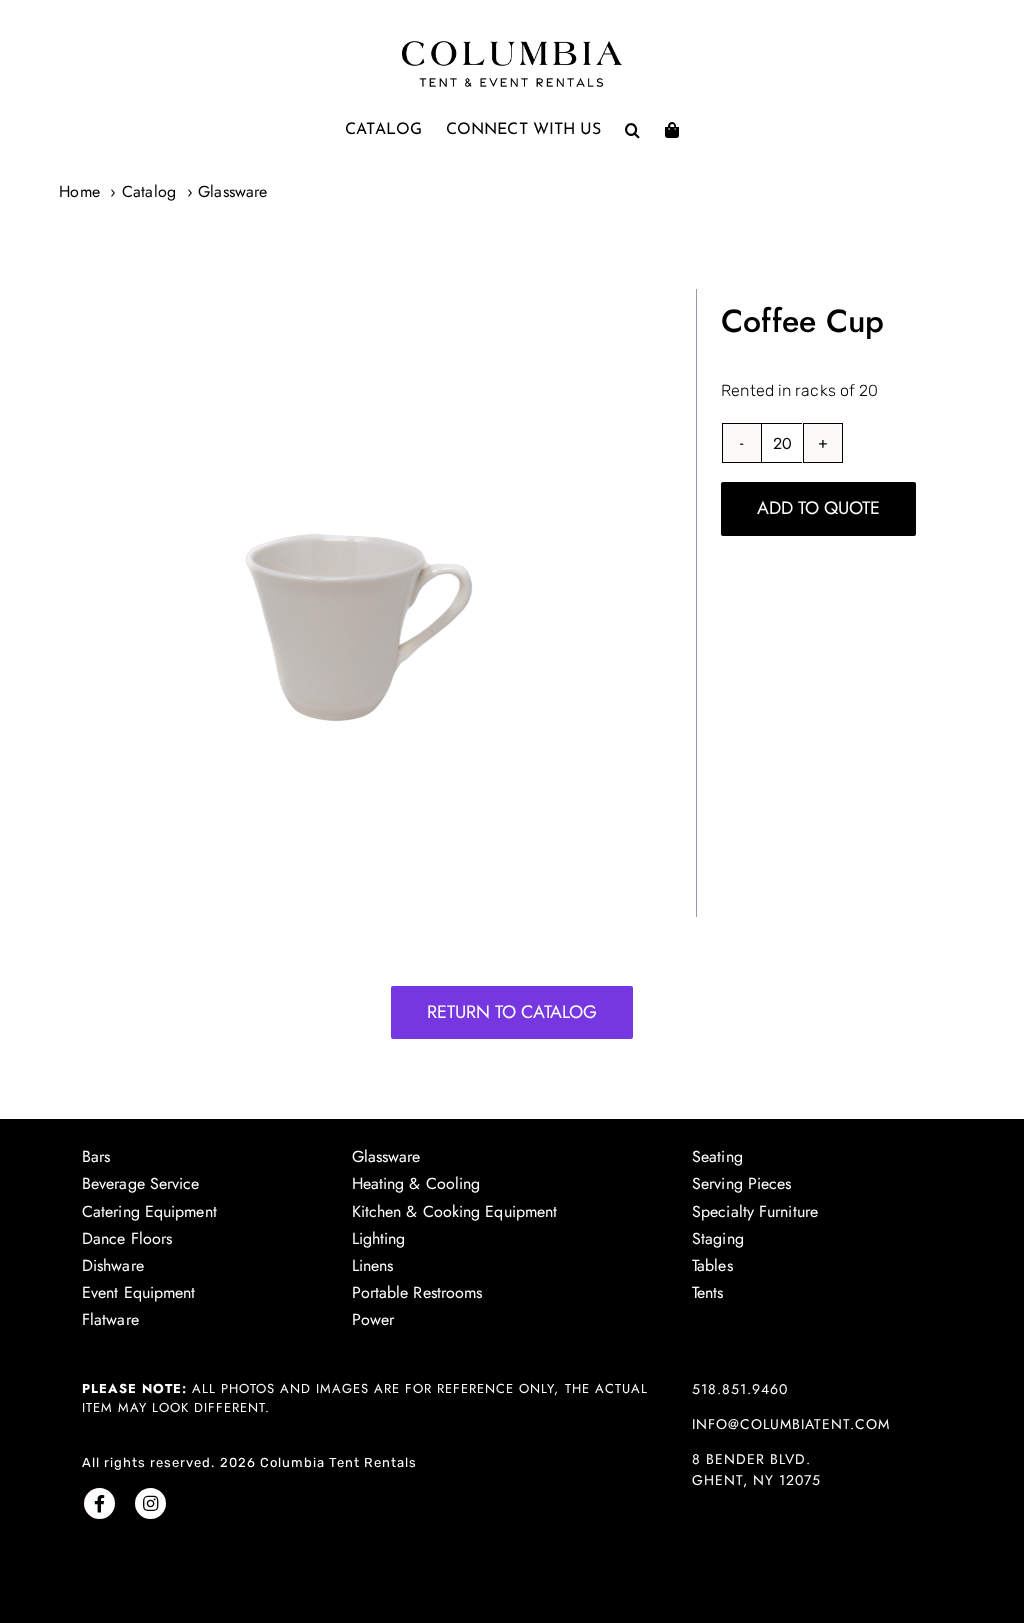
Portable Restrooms (417, 1292)
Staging (718, 1238)
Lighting (379, 1238)
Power (373, 1319)
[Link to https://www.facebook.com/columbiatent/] (99, 1503)
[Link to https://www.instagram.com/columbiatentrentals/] (150, 1503)
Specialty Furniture (755, 1211)
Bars (96, 1156)
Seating (717, 1156)
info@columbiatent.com (791, 1424)
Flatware (110, 1319)
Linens (373, 1265)
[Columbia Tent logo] (512, 46)
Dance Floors (127, 1238)
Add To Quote (818, 508)
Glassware (386, 1156)
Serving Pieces (741, 1183)
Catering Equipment (149, 1211)
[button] (632, 130)
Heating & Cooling (416, 1183)
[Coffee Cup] (341, 603)
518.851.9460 (740, 1389)
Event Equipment (139, 1292)
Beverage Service (141, 1183)
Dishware (113, 1265)
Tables (712, 1265)
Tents (708, 1292)
